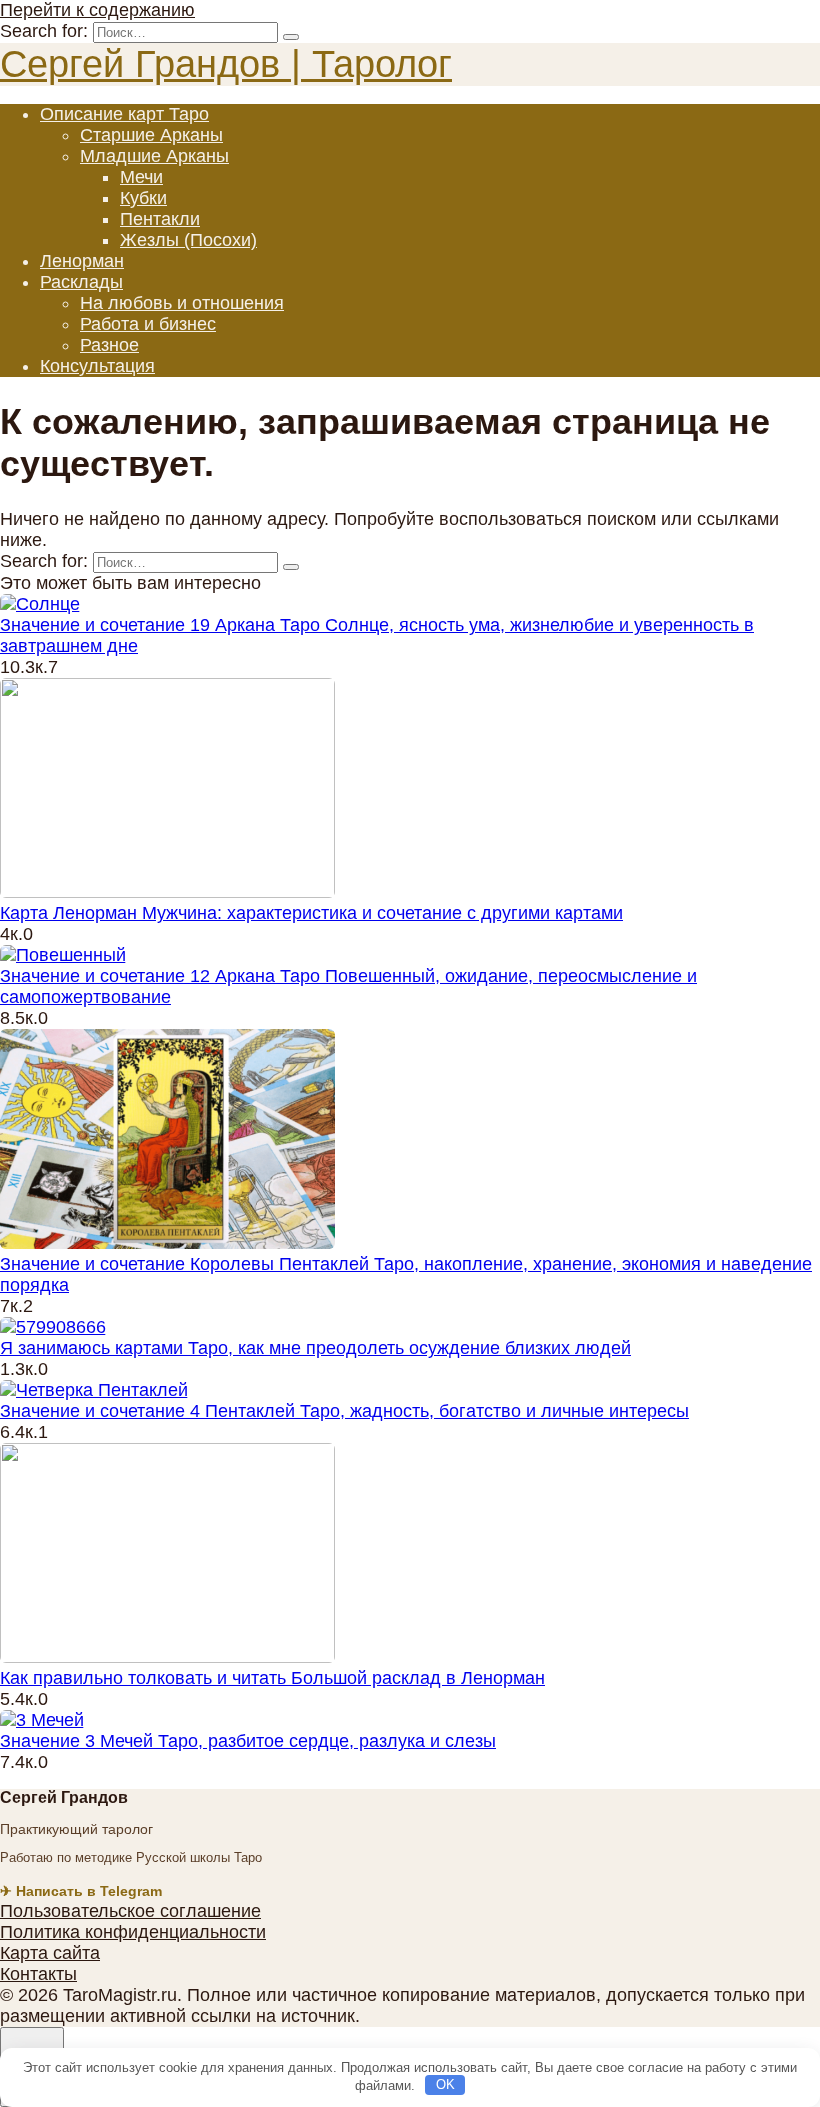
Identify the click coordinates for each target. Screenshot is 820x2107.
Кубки (143, 198)
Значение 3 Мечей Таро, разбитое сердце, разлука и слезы (248, 1741)
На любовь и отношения (182, 303)
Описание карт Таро (124, 114)
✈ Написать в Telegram (81, 1891)
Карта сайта (50, 1953)
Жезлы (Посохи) (188, 240)
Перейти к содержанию (97, 10)
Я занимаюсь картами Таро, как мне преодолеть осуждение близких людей (315, 1348)
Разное (109, 345)
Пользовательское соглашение (130, 1911)
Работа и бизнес (148, 324)
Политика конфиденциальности (133, 1932)
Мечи (141, 177)
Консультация (97, 366)
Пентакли (160, 219)
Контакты (38, 1974)
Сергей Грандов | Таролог (226, 64)
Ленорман (82, 261)
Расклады (81, 282)
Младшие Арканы (154, 156)
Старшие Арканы (151, 135)
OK (445, 2084)
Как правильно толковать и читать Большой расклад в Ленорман (272, 1678)
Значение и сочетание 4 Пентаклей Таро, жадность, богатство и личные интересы (344, 1411)
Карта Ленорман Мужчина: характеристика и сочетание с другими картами (311, 913)
